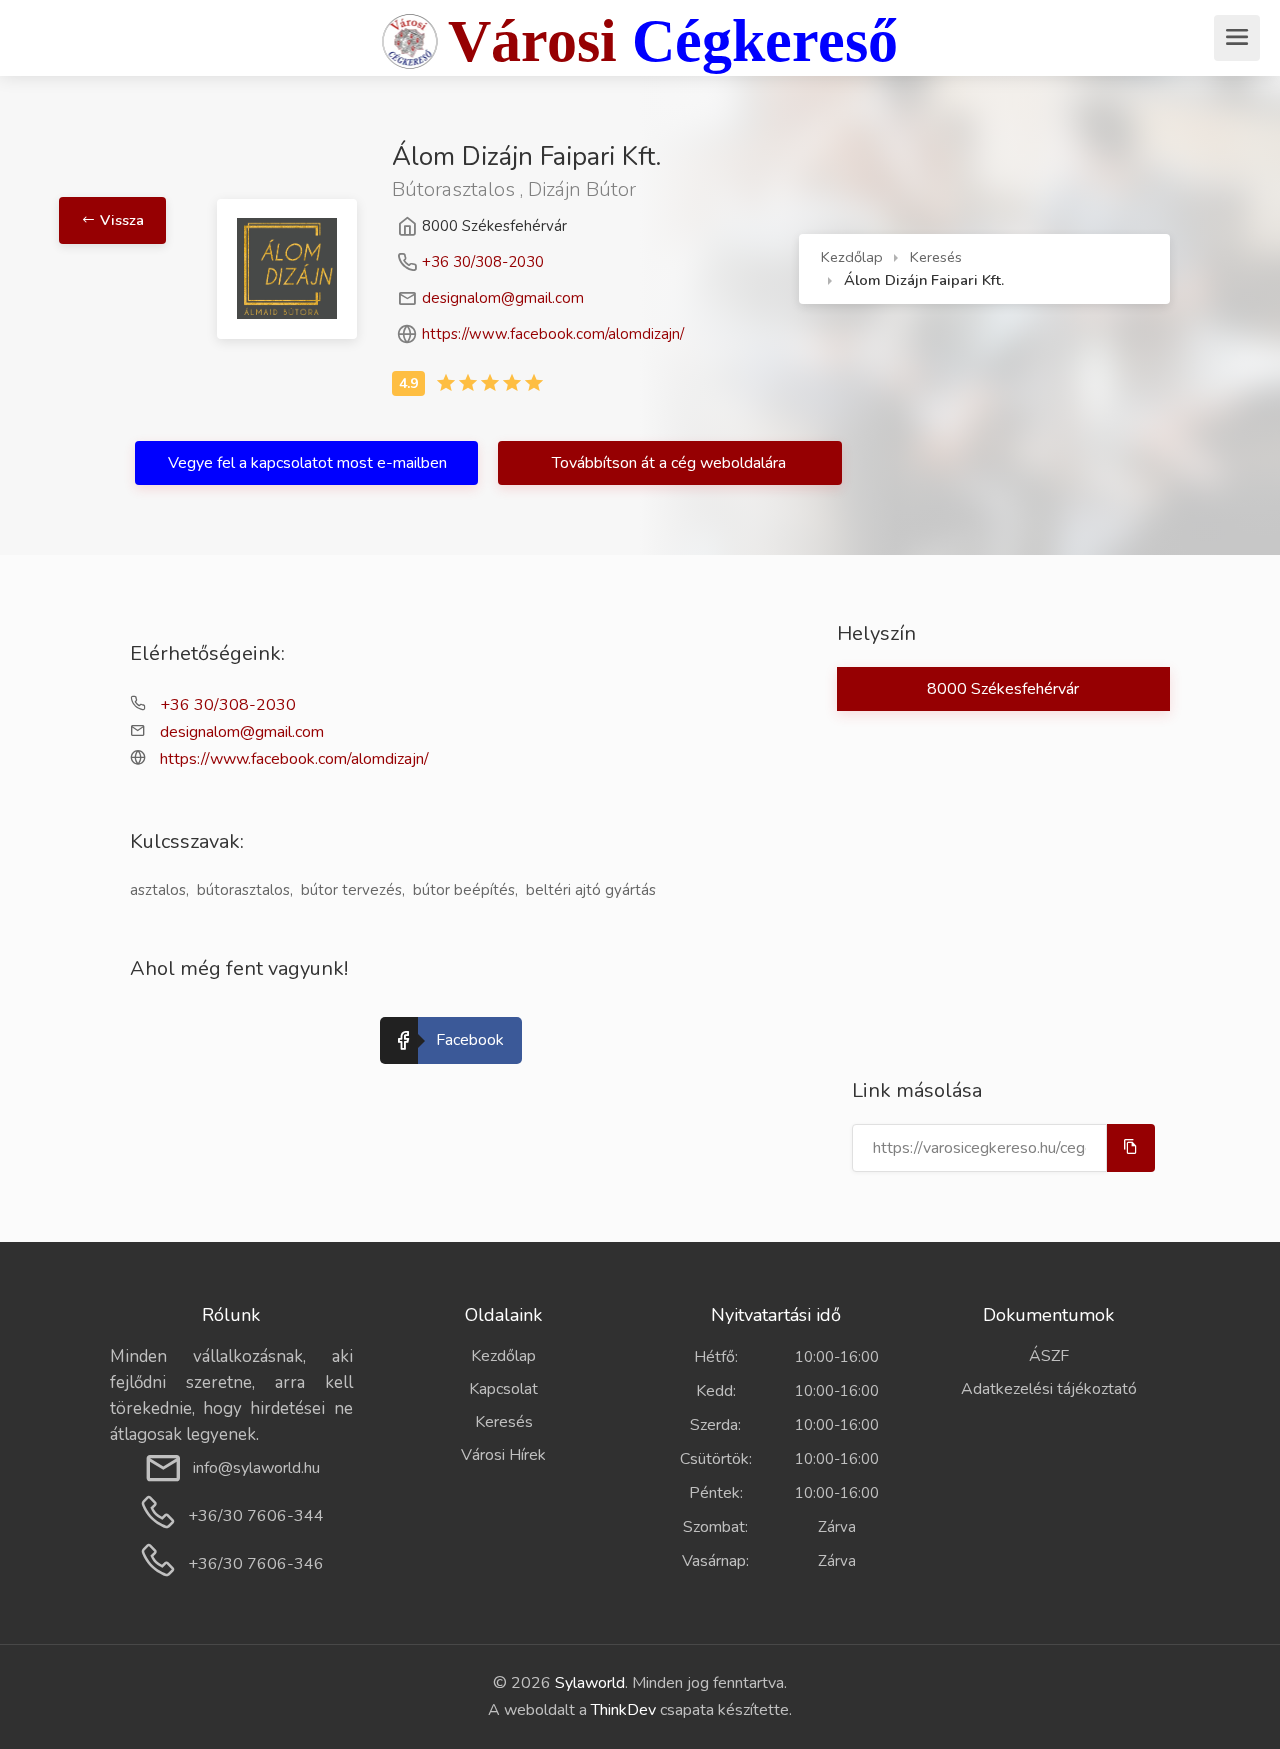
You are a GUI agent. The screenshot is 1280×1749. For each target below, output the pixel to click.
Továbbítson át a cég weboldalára (671, 463)
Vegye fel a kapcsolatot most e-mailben (307, 463)
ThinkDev (623, 1710)
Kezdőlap (852, 257)
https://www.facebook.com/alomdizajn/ (553, 334)
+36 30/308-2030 (483, 262)
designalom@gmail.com (503, 298)
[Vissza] (163, 159)
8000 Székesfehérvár (1003, 689)
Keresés (936, 257)
